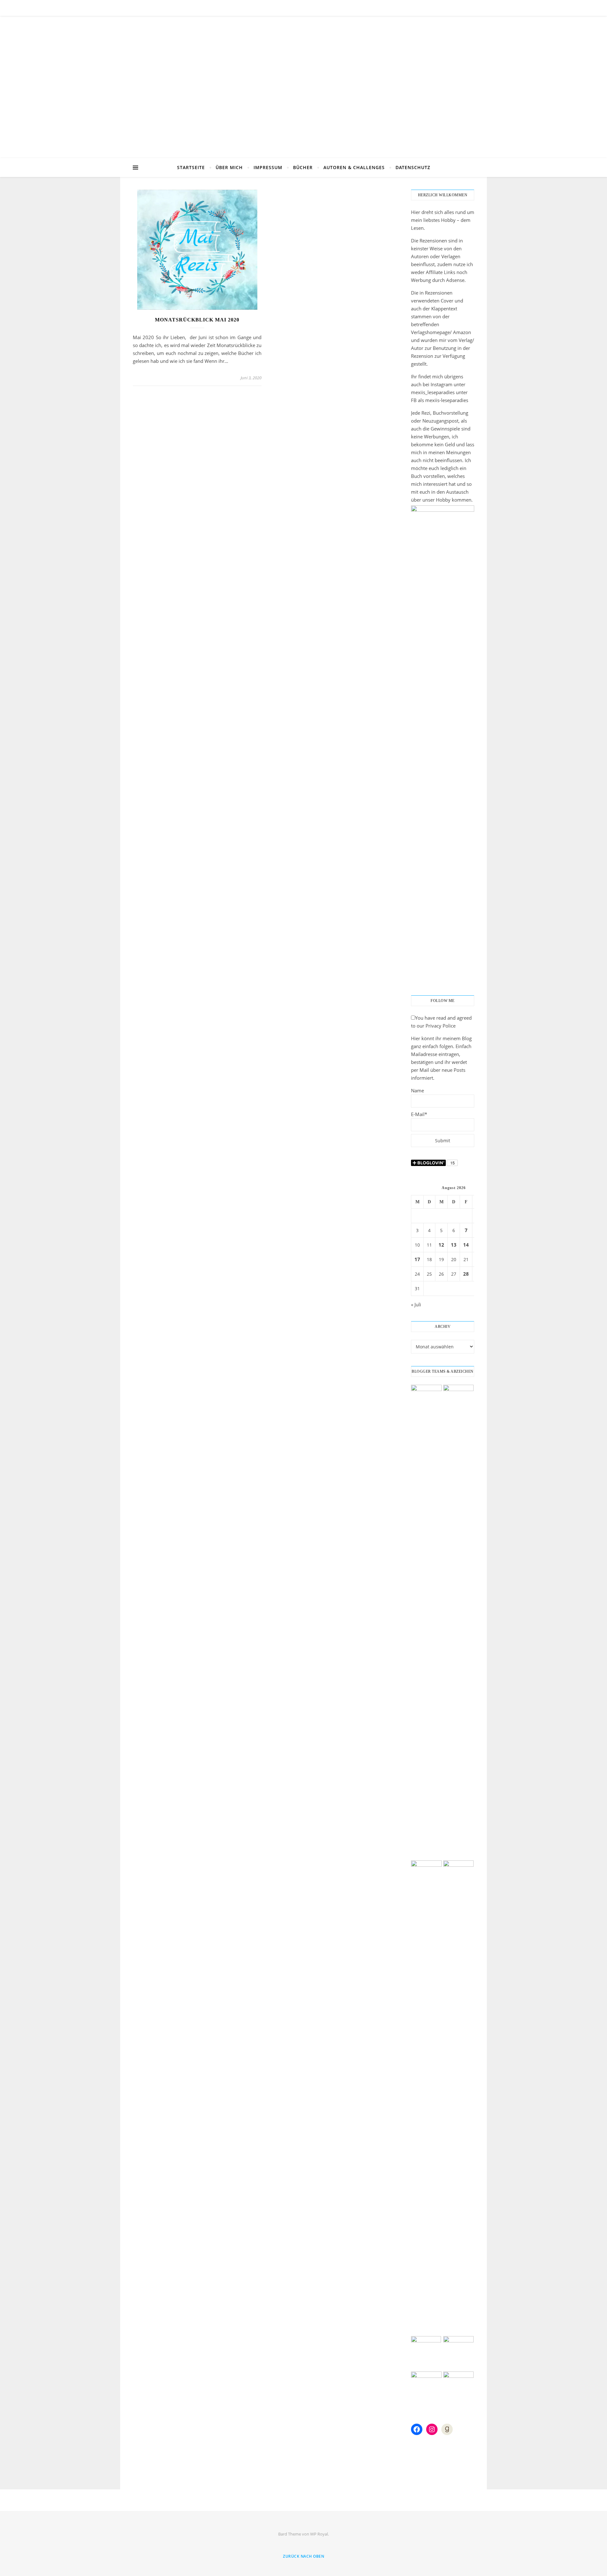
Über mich (229, 167)
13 (454, 1245)
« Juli (416, 1304)
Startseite (191, 167)
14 (466, 1245)
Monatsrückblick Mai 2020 (197, 320)
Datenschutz (413, 167)
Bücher (303, 167)
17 (417, 1259)
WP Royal (319, 2534)
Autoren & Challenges (354, 167)
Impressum (268, 167)
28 (466, 1274)
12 (441, 1245)
